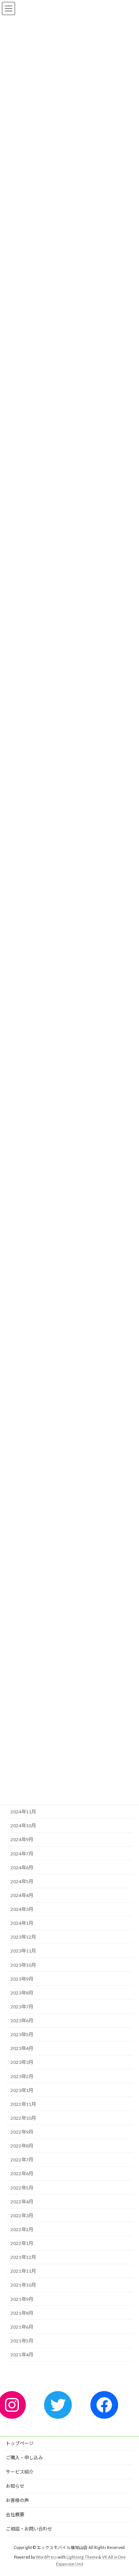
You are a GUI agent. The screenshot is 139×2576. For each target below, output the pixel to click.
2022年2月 (22, 2229)
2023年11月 (23, 1951)
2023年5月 (22, 2034)
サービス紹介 (20, 2472)
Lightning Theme (82, 2557)
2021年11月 (23, 2271)
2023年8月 (22, 1993)
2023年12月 (23, 1937)
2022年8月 (22, 2146)
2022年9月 (22, 2132)
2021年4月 (22, 2355)
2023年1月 (22, 2090)
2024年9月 (22, 1840)
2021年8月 (22, 2313)
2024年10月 (23, 1826)
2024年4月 (22, 1895)
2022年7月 (22, 2160)
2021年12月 (23, 2257)
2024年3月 (22, 1909)
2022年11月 (23, 2104)
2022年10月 (23, 2118)
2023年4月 (22, 2049)
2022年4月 (22, 2202)
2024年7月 (22, 1854)
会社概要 (15, 2515)
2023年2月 (22, 2076)
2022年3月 (22, 2216)
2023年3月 (22, 2063)
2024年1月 (22, 1923)
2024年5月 (22, 1881)
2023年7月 (22, 2007)
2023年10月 (23, 1965)
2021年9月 (22, 2299)
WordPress (46, 2557)
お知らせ (15, 2486)
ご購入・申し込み (24, 2458)
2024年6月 (22, 1868)
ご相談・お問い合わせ (29, 2529)
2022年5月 (22, 2188)
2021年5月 (22, 2341)
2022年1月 (22, 2243)
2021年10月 (23, 2285)
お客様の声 (17, 2500)
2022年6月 (22, 2174)
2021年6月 (22, 2327)
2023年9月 (22, 1979)
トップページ (20, 2443)
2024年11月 (23, 1812)
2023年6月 (22, 2021)
